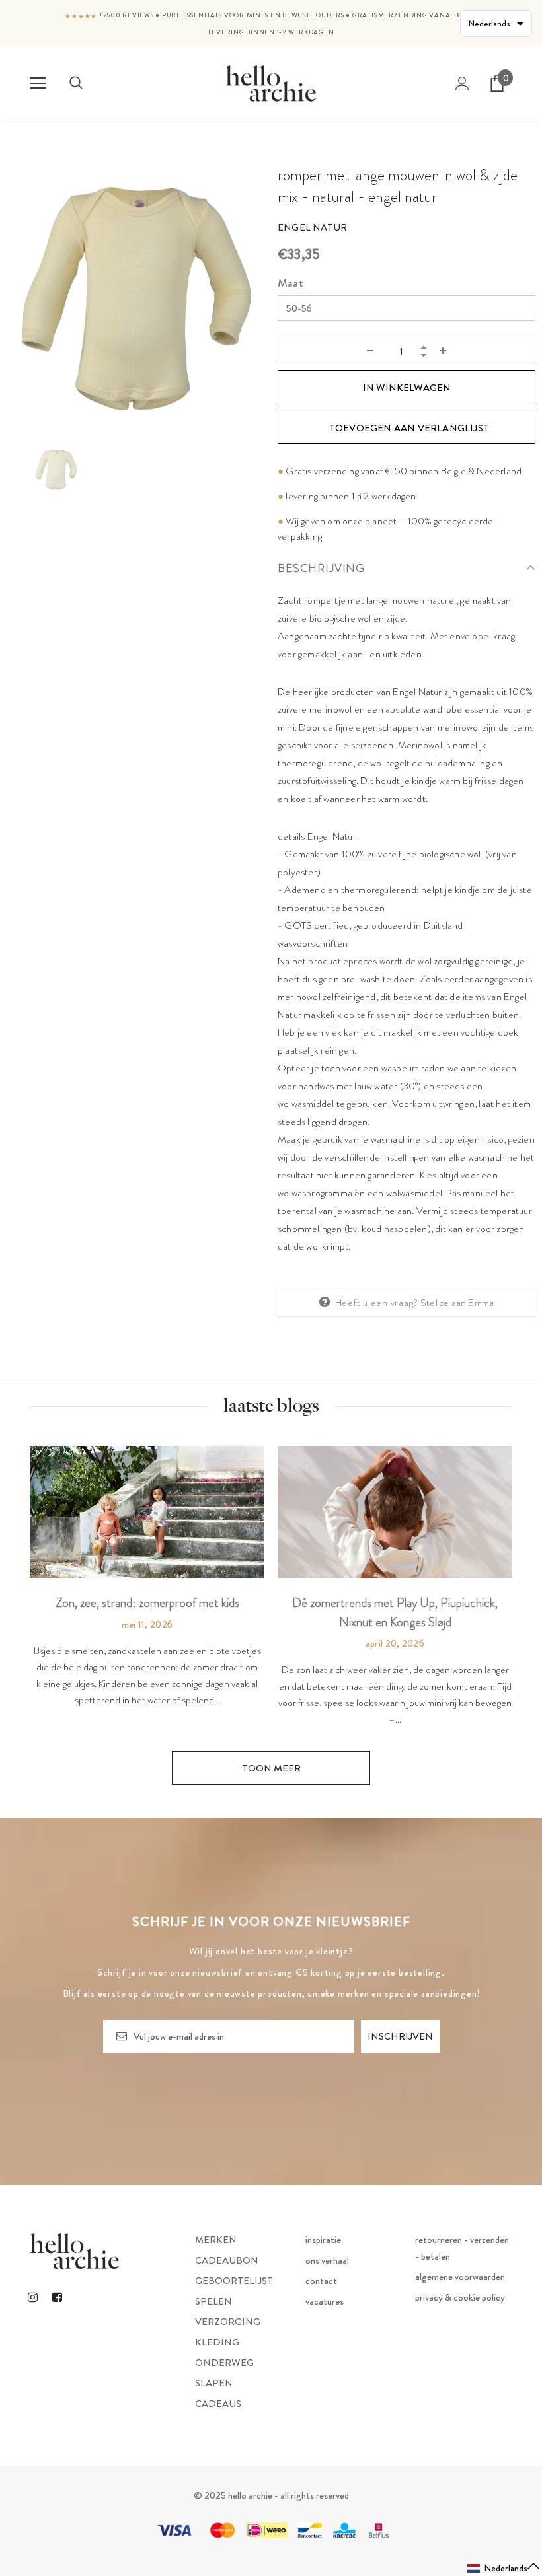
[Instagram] (32, 2297)
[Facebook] (57, 2297)
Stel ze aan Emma (457, 1303)
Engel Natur (312, 227)
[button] (504, 2568)
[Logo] (271, 83)
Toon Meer (271, 1768)
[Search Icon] (76, 83)
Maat (290, 283)
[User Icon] (462, 84)
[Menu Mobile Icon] (38, 83)
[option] (135, 298)
